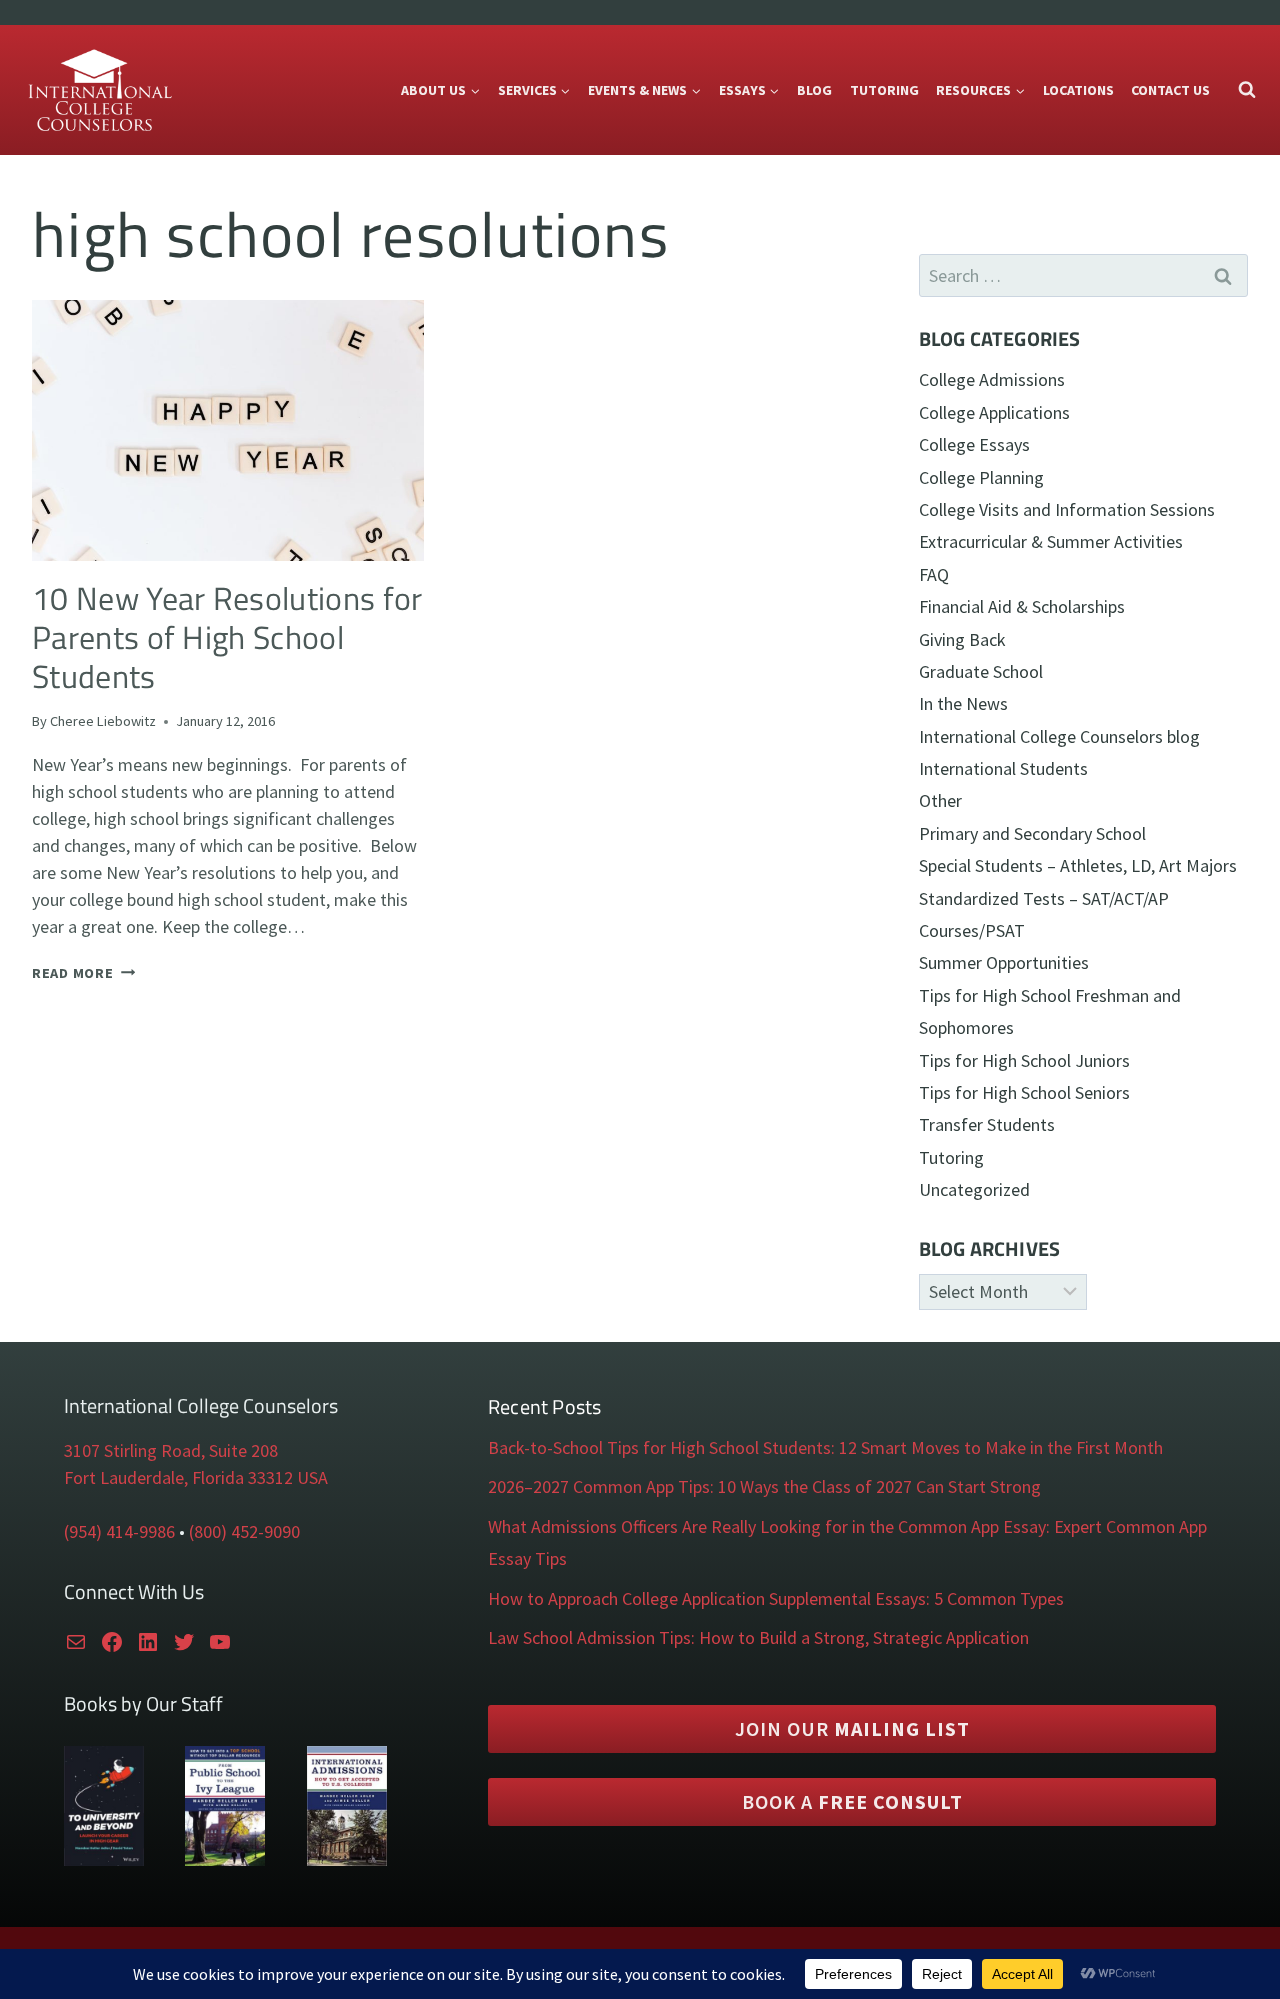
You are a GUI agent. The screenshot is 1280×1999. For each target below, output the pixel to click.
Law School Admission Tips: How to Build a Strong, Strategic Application (758, 1637)
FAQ (934, 574)
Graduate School (981, 671)
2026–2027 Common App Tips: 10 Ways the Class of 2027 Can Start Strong (764, 1486)
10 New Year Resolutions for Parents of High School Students (227, 637)
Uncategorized (974, 1189)
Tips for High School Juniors (1024, 1060)
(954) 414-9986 (119, 1531)
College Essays (974, 444)
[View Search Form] (1247, 90)
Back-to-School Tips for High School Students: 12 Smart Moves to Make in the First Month (825, 1447)
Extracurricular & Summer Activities (1051, 541)
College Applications (994, 412)
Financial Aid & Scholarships (1022, 606)
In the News (963, 703)
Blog (814, 90)
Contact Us (1170, 90)
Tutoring (884, 90)
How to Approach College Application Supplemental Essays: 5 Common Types (776, 1598)
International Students (1003, 768)
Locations (1078, 90)
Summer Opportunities (1004, 962)
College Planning (981, 477)
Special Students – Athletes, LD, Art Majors (1078, 865)
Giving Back (962, 639)
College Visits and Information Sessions (1067, 509)
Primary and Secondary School (1032, 833)
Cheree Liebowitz (103, 721)
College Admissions (992, 379)
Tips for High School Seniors (1024, 1092)
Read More (83, 973)
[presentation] (228, 430)
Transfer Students (987, 1124)
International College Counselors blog (1059, 736)
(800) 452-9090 (244, 1531)
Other (940, 800)
